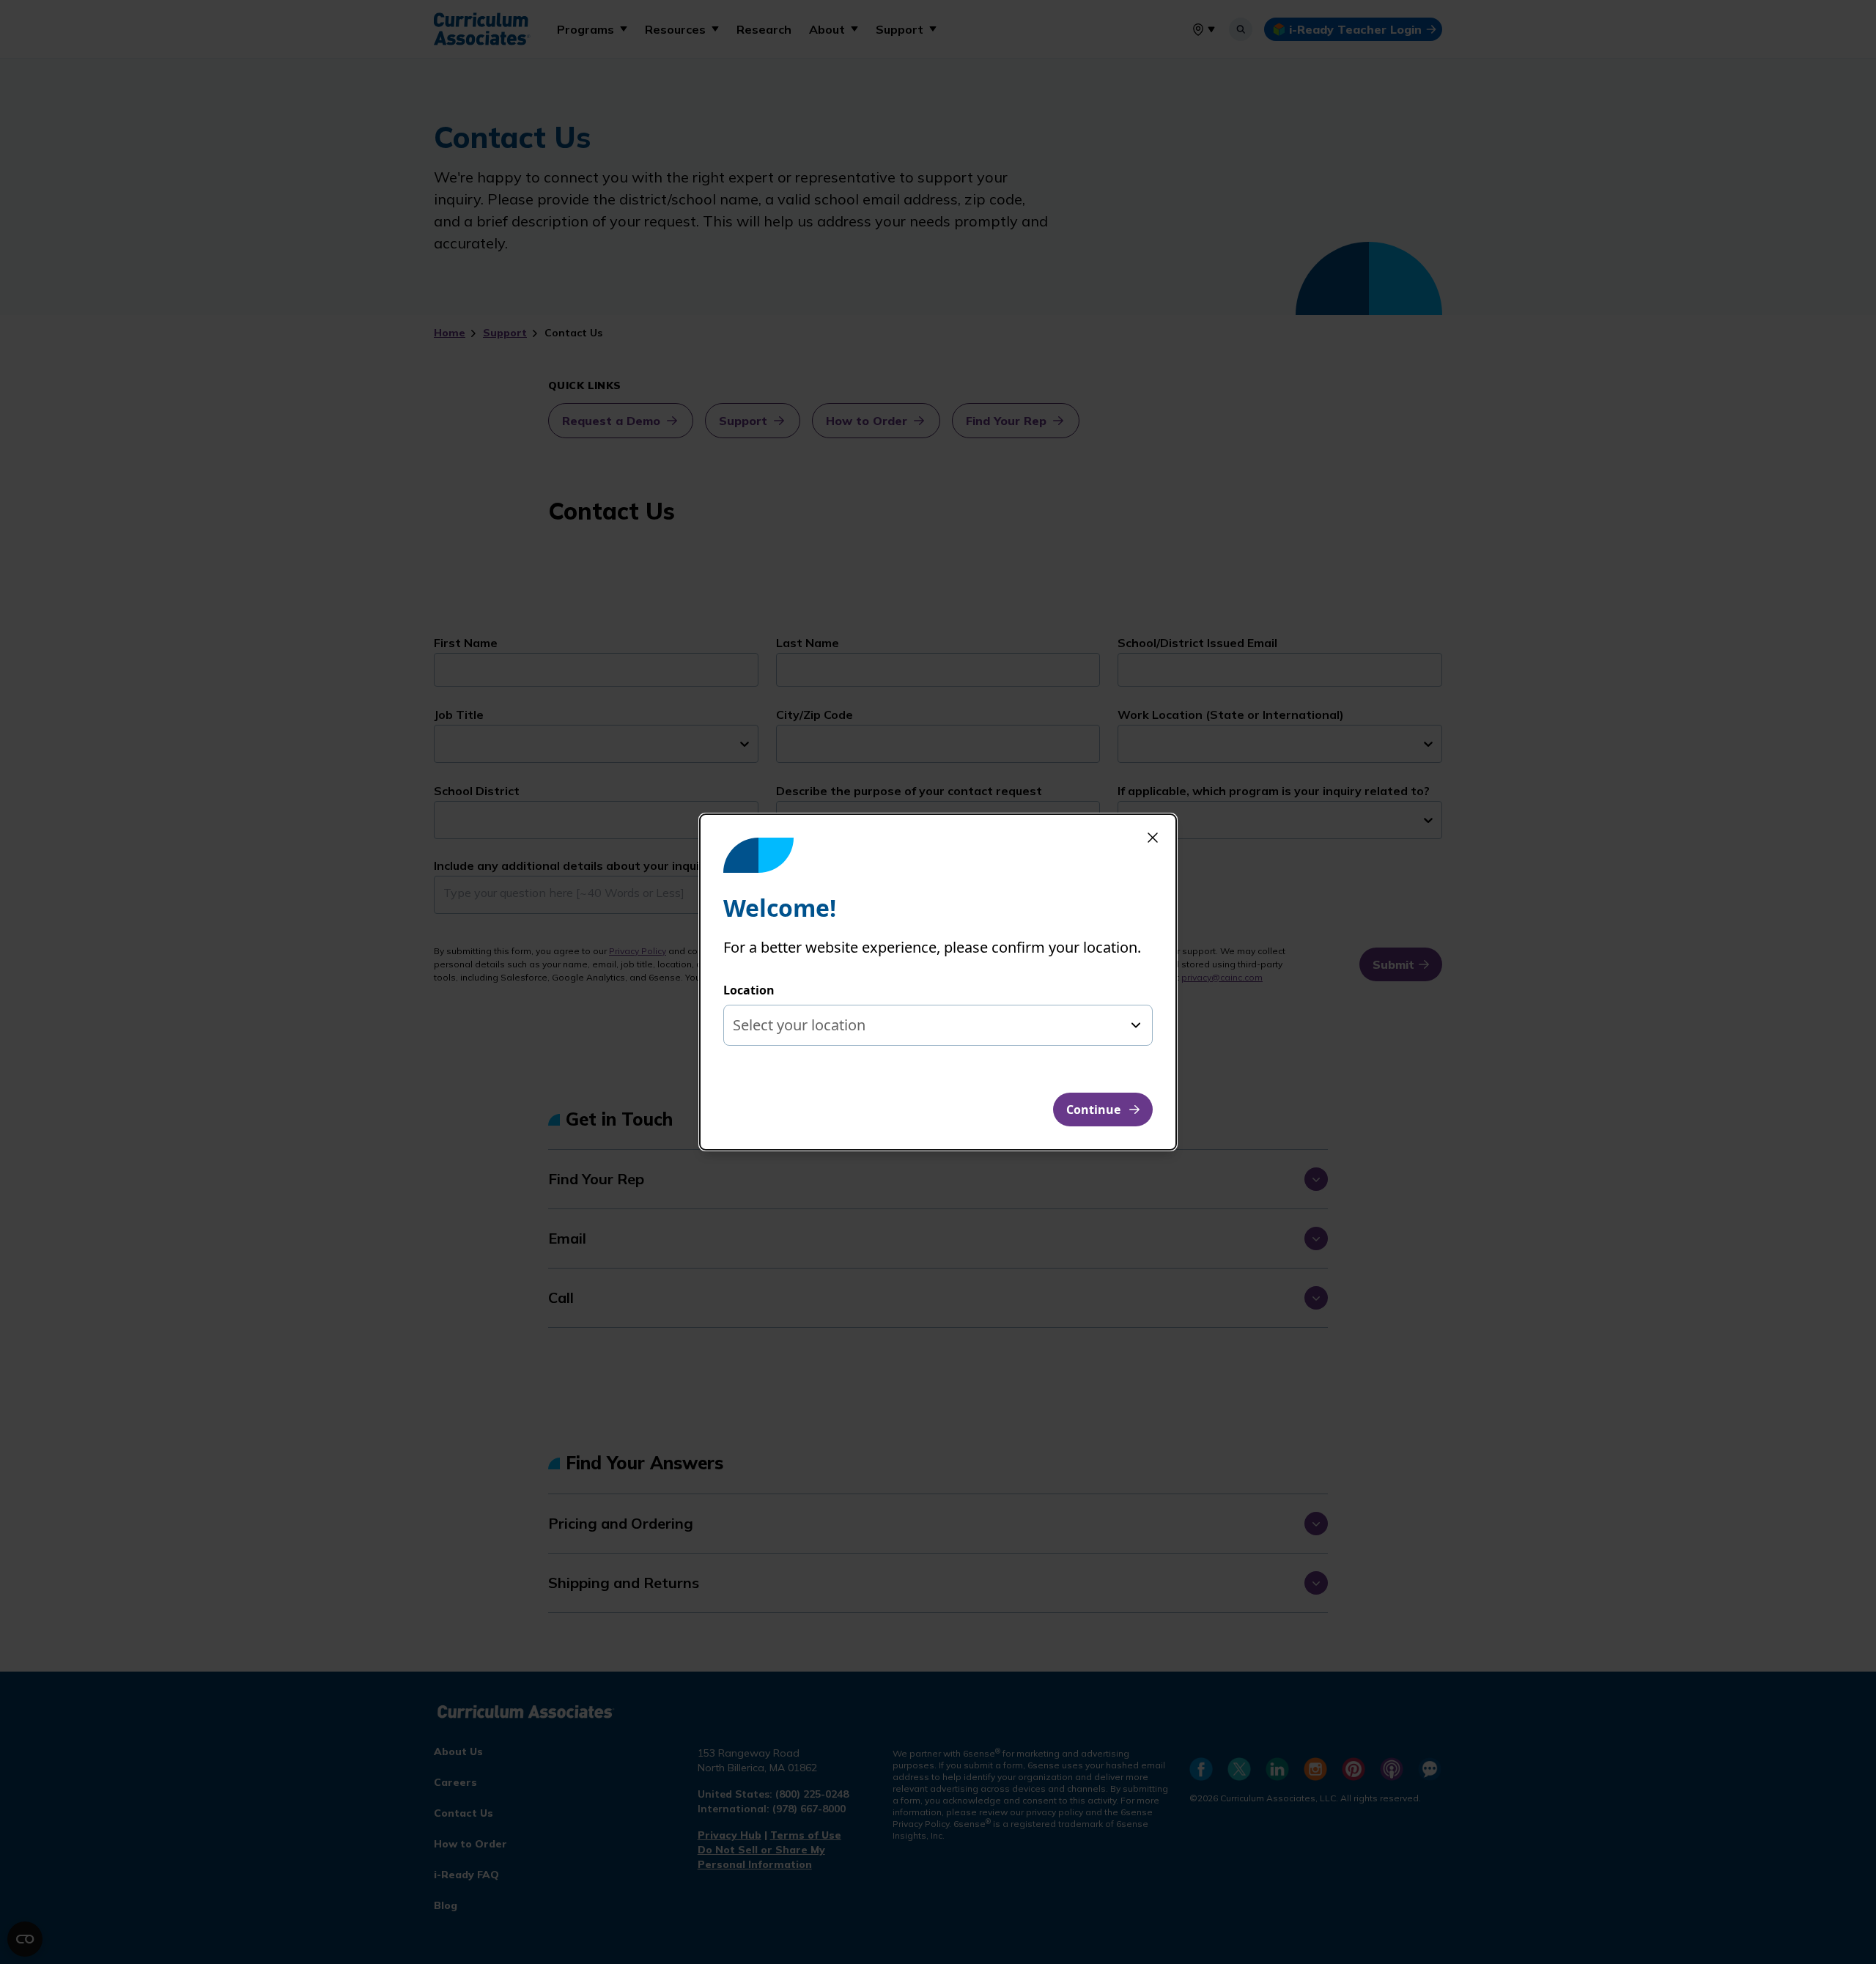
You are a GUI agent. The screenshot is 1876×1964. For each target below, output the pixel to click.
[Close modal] (1153, 838)
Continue (1093, 1110)
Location (749, 990)
